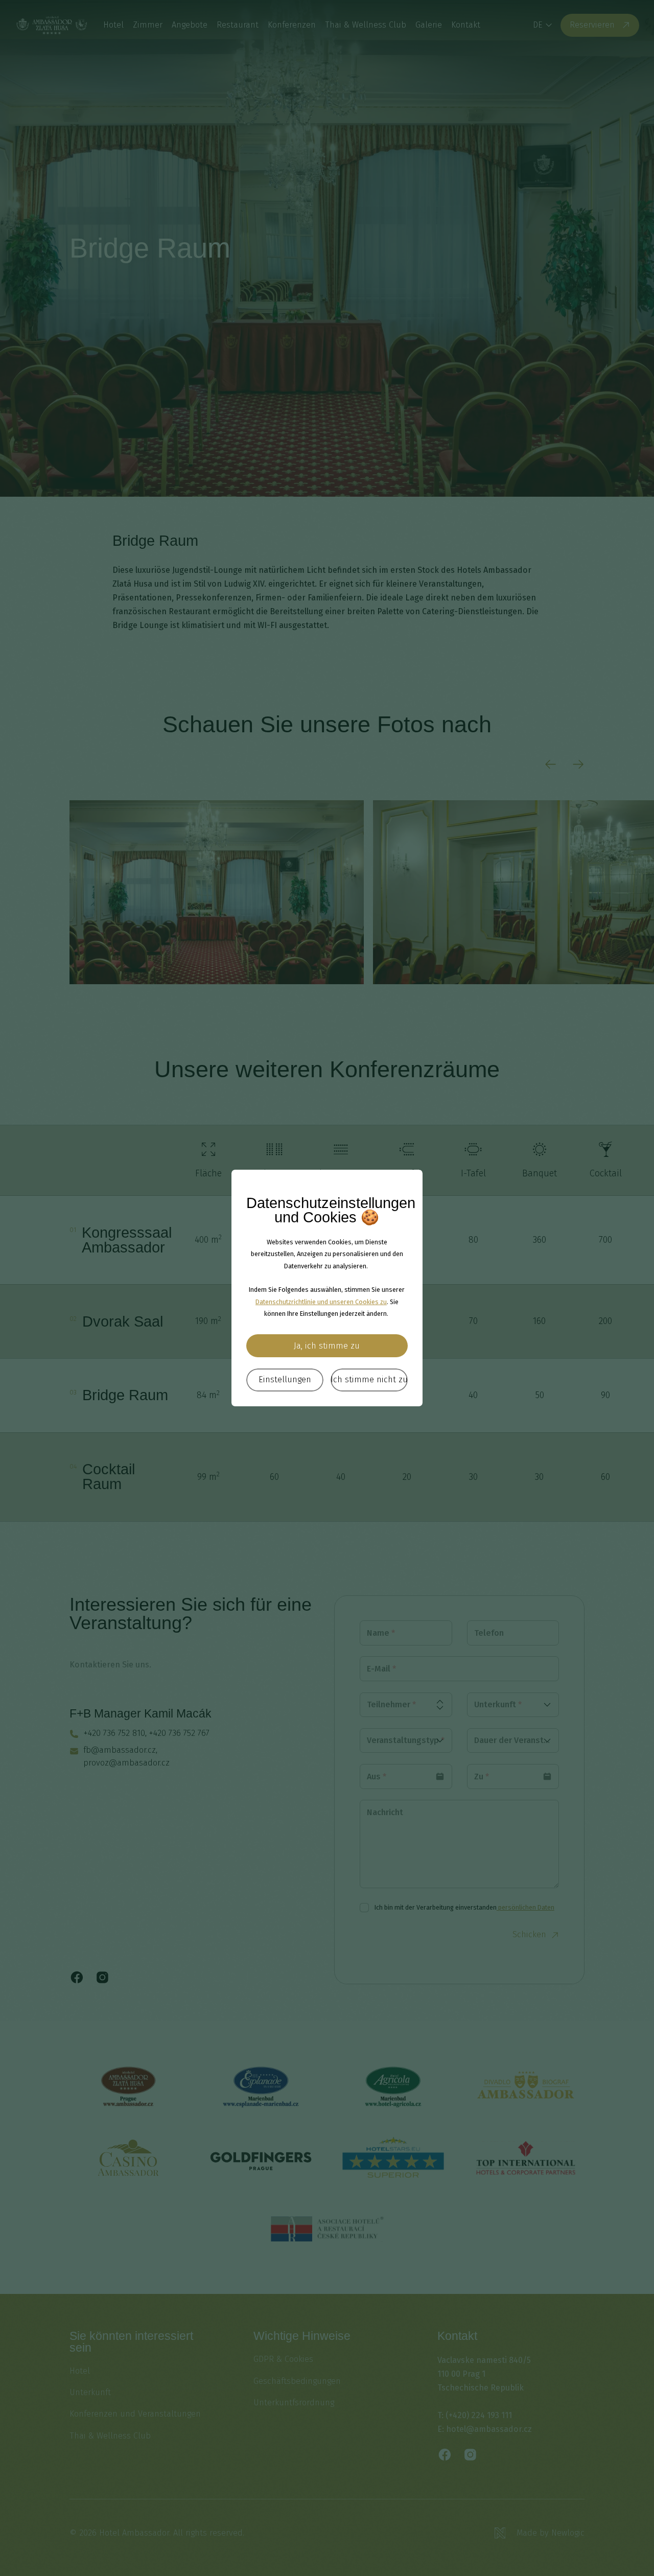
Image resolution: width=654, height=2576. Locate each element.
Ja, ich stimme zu (327, 1346)
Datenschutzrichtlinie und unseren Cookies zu (321, 1302)
